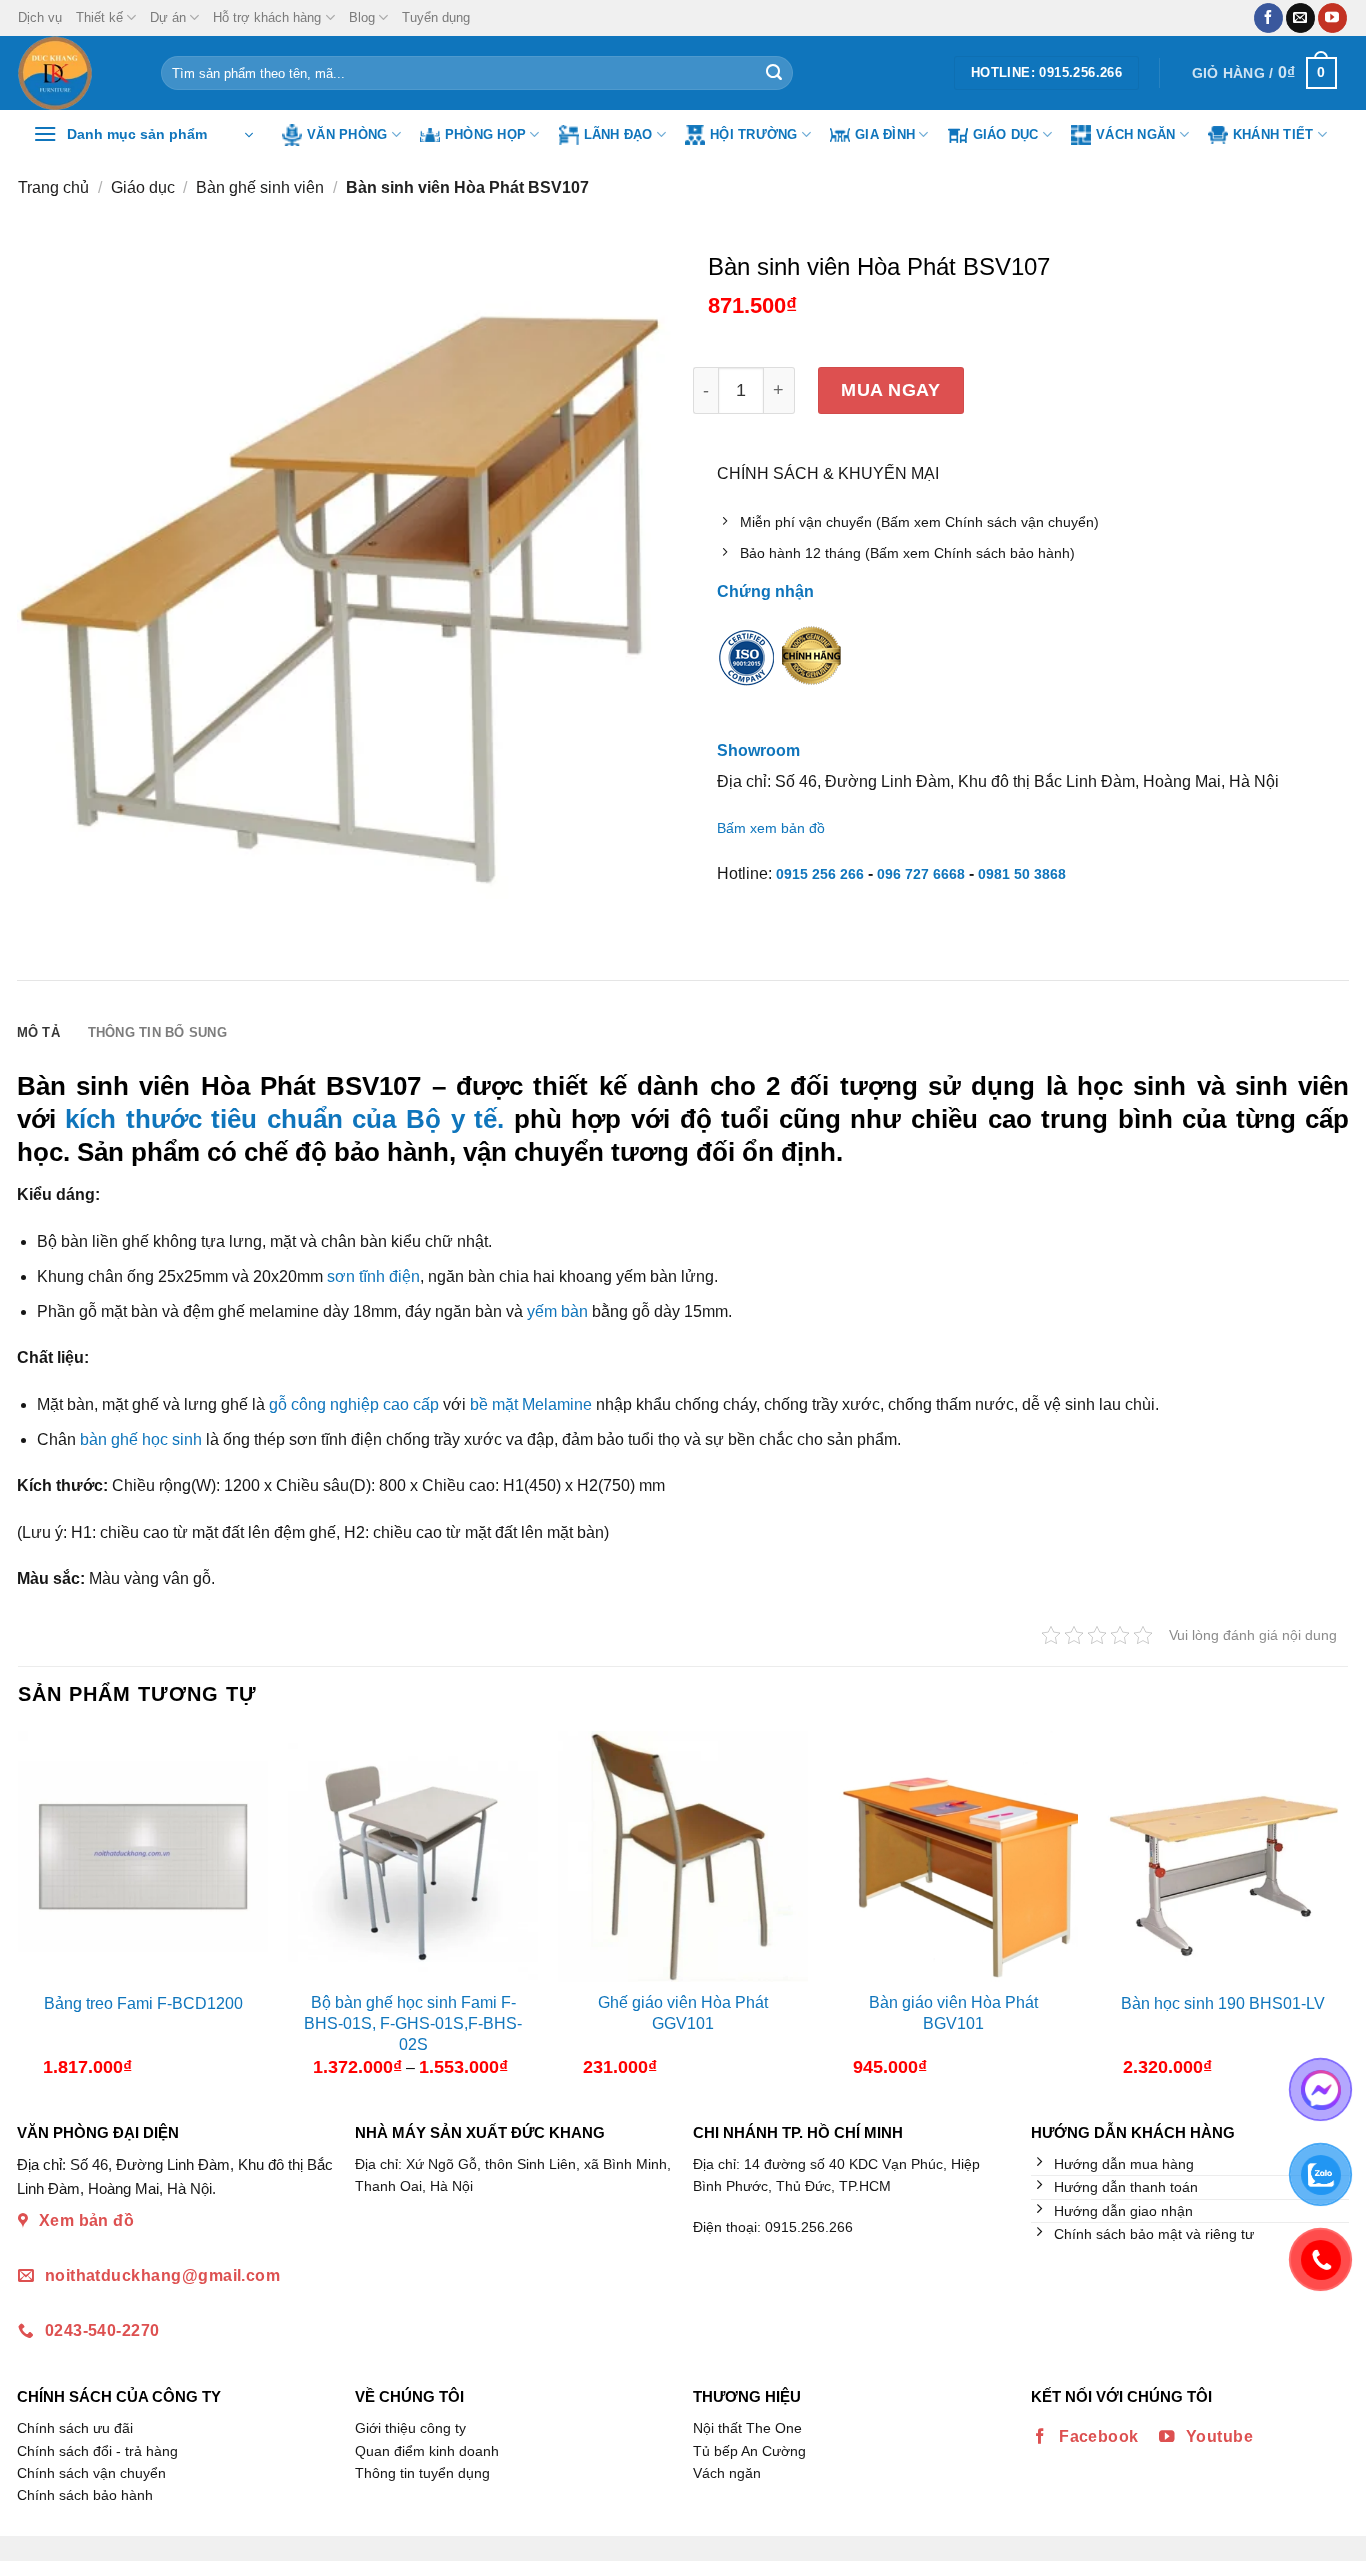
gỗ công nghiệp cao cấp (354, 1404)
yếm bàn (557, 1311)
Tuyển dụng (436, 17)
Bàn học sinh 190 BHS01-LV (1223, 2003)
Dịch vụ (40, 17)
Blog (362, 17)
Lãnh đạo (618, 134)
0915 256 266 (820, 874)
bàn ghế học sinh (141, 1439)
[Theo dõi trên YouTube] (1332, 18)
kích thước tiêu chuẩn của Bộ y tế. (284, 1119)
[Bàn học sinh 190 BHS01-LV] (1223, 1856)
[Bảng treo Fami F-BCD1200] (143, 1856)
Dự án (168, 17)
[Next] (1331, 1911)
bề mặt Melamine (531, 1404)
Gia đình (885, 134)
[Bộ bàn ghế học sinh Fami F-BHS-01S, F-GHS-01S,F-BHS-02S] (413, 1856)
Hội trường (754, 134)
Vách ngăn (1135, 134)
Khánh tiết (1273, 134)
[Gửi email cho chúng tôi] (1300, 18)
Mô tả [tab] (38, 1032)
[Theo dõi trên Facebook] (1268, 18)
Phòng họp (485, 134)
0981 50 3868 (1022, 874)
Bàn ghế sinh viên (260, 187)
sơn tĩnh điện (373, 1276)
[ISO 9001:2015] (747, 670)
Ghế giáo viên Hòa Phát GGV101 (683, 2013)
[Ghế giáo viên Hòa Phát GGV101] (683, 1856)
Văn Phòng (347, 134)
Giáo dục (1006, 134)
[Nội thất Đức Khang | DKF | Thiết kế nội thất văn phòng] (74, 73)
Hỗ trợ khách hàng (267, 17)
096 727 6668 (921, 874)
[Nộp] (774, 73)
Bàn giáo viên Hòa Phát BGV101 (953, 2013)
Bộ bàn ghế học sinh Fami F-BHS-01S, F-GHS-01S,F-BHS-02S (413, 2023)
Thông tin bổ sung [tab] (157, 1032)
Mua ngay (890, 389)
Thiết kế (99, 17)
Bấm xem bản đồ (771, 828)
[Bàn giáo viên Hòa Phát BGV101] (953, 1856)
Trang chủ (53, 187)
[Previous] (35, 1911)
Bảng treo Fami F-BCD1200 (143, 2003)
